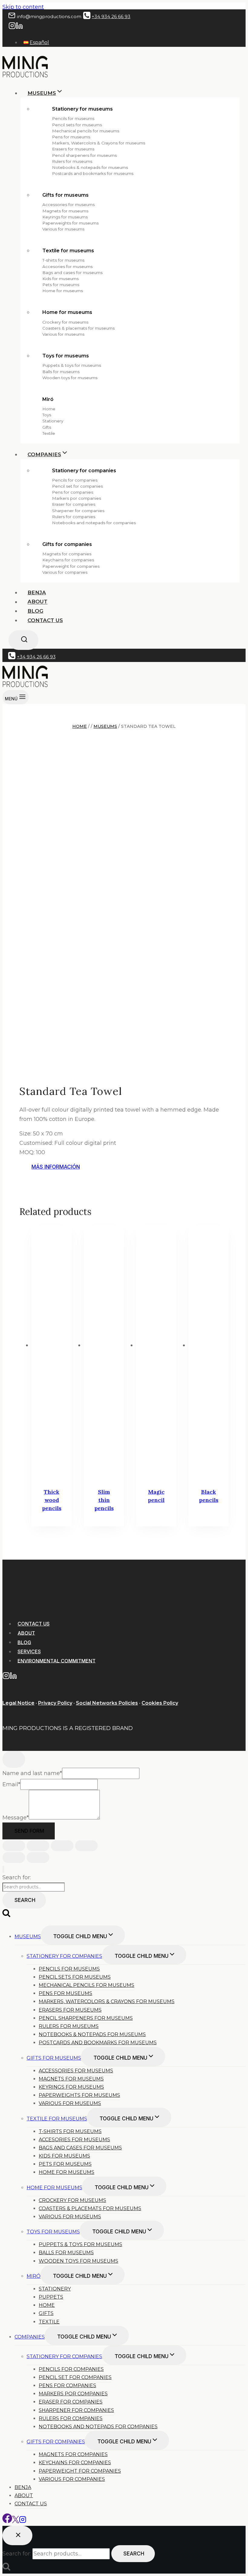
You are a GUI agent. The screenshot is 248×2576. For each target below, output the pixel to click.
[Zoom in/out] (14, 1846)
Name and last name (32, 1773)
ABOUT (26, 1633)
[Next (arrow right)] (38, 1858)
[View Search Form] (23, 640)
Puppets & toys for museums (72, 365)
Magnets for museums (65, 211)
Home (49, 409)
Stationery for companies (84, 471)
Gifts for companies (67, 544)
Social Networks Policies (107, 1703)
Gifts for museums (65, 195)
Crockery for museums (65, 322)
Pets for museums (61, 285)
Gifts (47, 427)
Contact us (45, 620)
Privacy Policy (55, 1703)
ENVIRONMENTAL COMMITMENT (57, 1661)
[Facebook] (7, 2521)
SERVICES (29, 1651)
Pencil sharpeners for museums (84, 155)
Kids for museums (60, 279)
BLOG (24, 1642)
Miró (48, 399)
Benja (37, 592)
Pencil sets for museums (77, 125)
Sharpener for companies (78, 511)
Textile (49, 433)
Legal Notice (18, 1703)
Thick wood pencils (52, 1500)
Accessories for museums (69, 205)
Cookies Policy (160, 1703)
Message (16, 1818)
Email (11, 1784)
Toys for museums (66, 356)
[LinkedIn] (19, 27)
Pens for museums (71, 137)
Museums (28, 1937)
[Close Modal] (14, 1759)
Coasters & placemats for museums (78, 328)
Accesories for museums (67, 266)
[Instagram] (12, 27)
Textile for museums (68, 251)
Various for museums (63, 229)
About (38, 602)
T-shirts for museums (63, 260)
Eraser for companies (74, 504)
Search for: (17, 1877)
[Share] (62, 1846)
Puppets (51, 2297)
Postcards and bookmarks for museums (93, 173)
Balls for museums (61, 372)
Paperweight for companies (71, 566)
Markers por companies (77, 498)
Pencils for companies (75, 480)
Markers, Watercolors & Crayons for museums (99, 143)
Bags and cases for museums (72, 273)
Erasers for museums (73, 149)
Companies (30, 2337)
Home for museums (63, 291)
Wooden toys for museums (70, 378)
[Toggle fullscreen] (38, 1846)
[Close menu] (3, 1869)
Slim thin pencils (104, 1500)
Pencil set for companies (77, 486)
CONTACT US (34, 1624)
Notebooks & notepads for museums (90, 167)
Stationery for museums (82, 109)
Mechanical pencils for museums (86, 131)
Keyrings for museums (65, 217)
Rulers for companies (74, 517)
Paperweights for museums (70, 223)
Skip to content (23, 7)
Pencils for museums (73, 118)
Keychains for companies (68, 560)
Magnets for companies (67, 554)
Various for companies (65, 572)
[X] (16, 2521)
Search (25, 1900)
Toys (47, 415)
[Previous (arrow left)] (14, 1858)
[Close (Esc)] (86, 1846)
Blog (35, 611)
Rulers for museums (72, 161)
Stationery (53, 421)
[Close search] (17, 2536)
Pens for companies (73, 492)
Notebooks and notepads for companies (94, 523)
